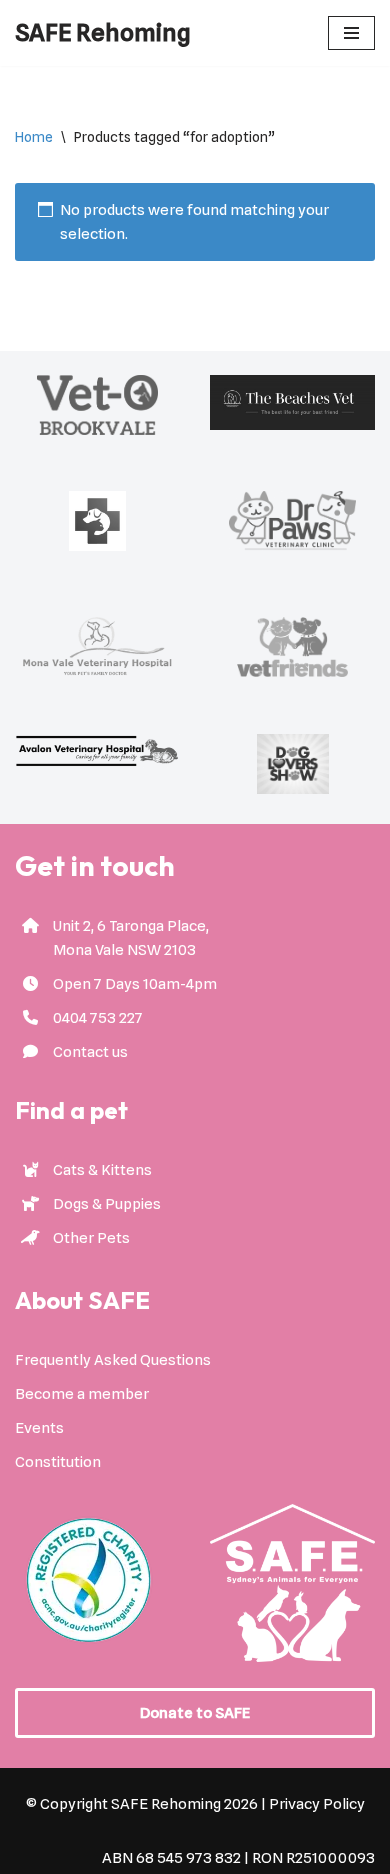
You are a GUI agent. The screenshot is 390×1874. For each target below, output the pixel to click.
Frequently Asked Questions (113, 1360)
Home (34, 137)
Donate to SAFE (195, 1713)
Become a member (82, 1394)
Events (39, 1428)
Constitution (58, 1462)
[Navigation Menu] (351, 33)
